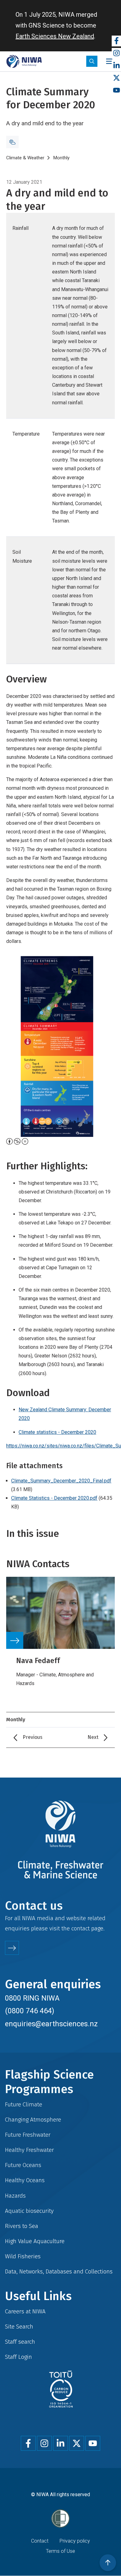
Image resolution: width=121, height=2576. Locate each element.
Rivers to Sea (22, 2226)
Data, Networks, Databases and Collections (59, 2271)
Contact (40, 2541)
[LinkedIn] (116, 66)
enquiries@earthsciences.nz (51, 2024)
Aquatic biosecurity (29, 2211)
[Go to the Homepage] (24, 61)
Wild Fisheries (23, 2256)
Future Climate (24, 2104)
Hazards (15, 2196)
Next (93, 1737)
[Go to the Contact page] (12, 1948)
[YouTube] (116, 90)
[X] (116, 78)
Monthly (61, 158)
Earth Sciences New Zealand (55, 36)
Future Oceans (23, 2165)
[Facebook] (116, 41)
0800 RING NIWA (32, 1998)
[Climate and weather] (12, 142)
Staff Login (18, 2357)
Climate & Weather (25, 158)
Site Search (19, 2327)
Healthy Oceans (25, 2180)
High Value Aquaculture (35, 2241)
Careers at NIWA (25, 2311)
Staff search (20, 2342)
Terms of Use (60, 2551)
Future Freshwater (28, 2135)
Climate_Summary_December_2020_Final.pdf (61, 1481)
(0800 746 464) (30, 2011)
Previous (33, 1737)
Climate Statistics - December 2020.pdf (54, 1498)
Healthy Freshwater (29, 2150)
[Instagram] (116, 53)
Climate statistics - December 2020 (57, 1432)
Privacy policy (75, 2541)
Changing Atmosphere (33, 2120)
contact (81, 1928)
